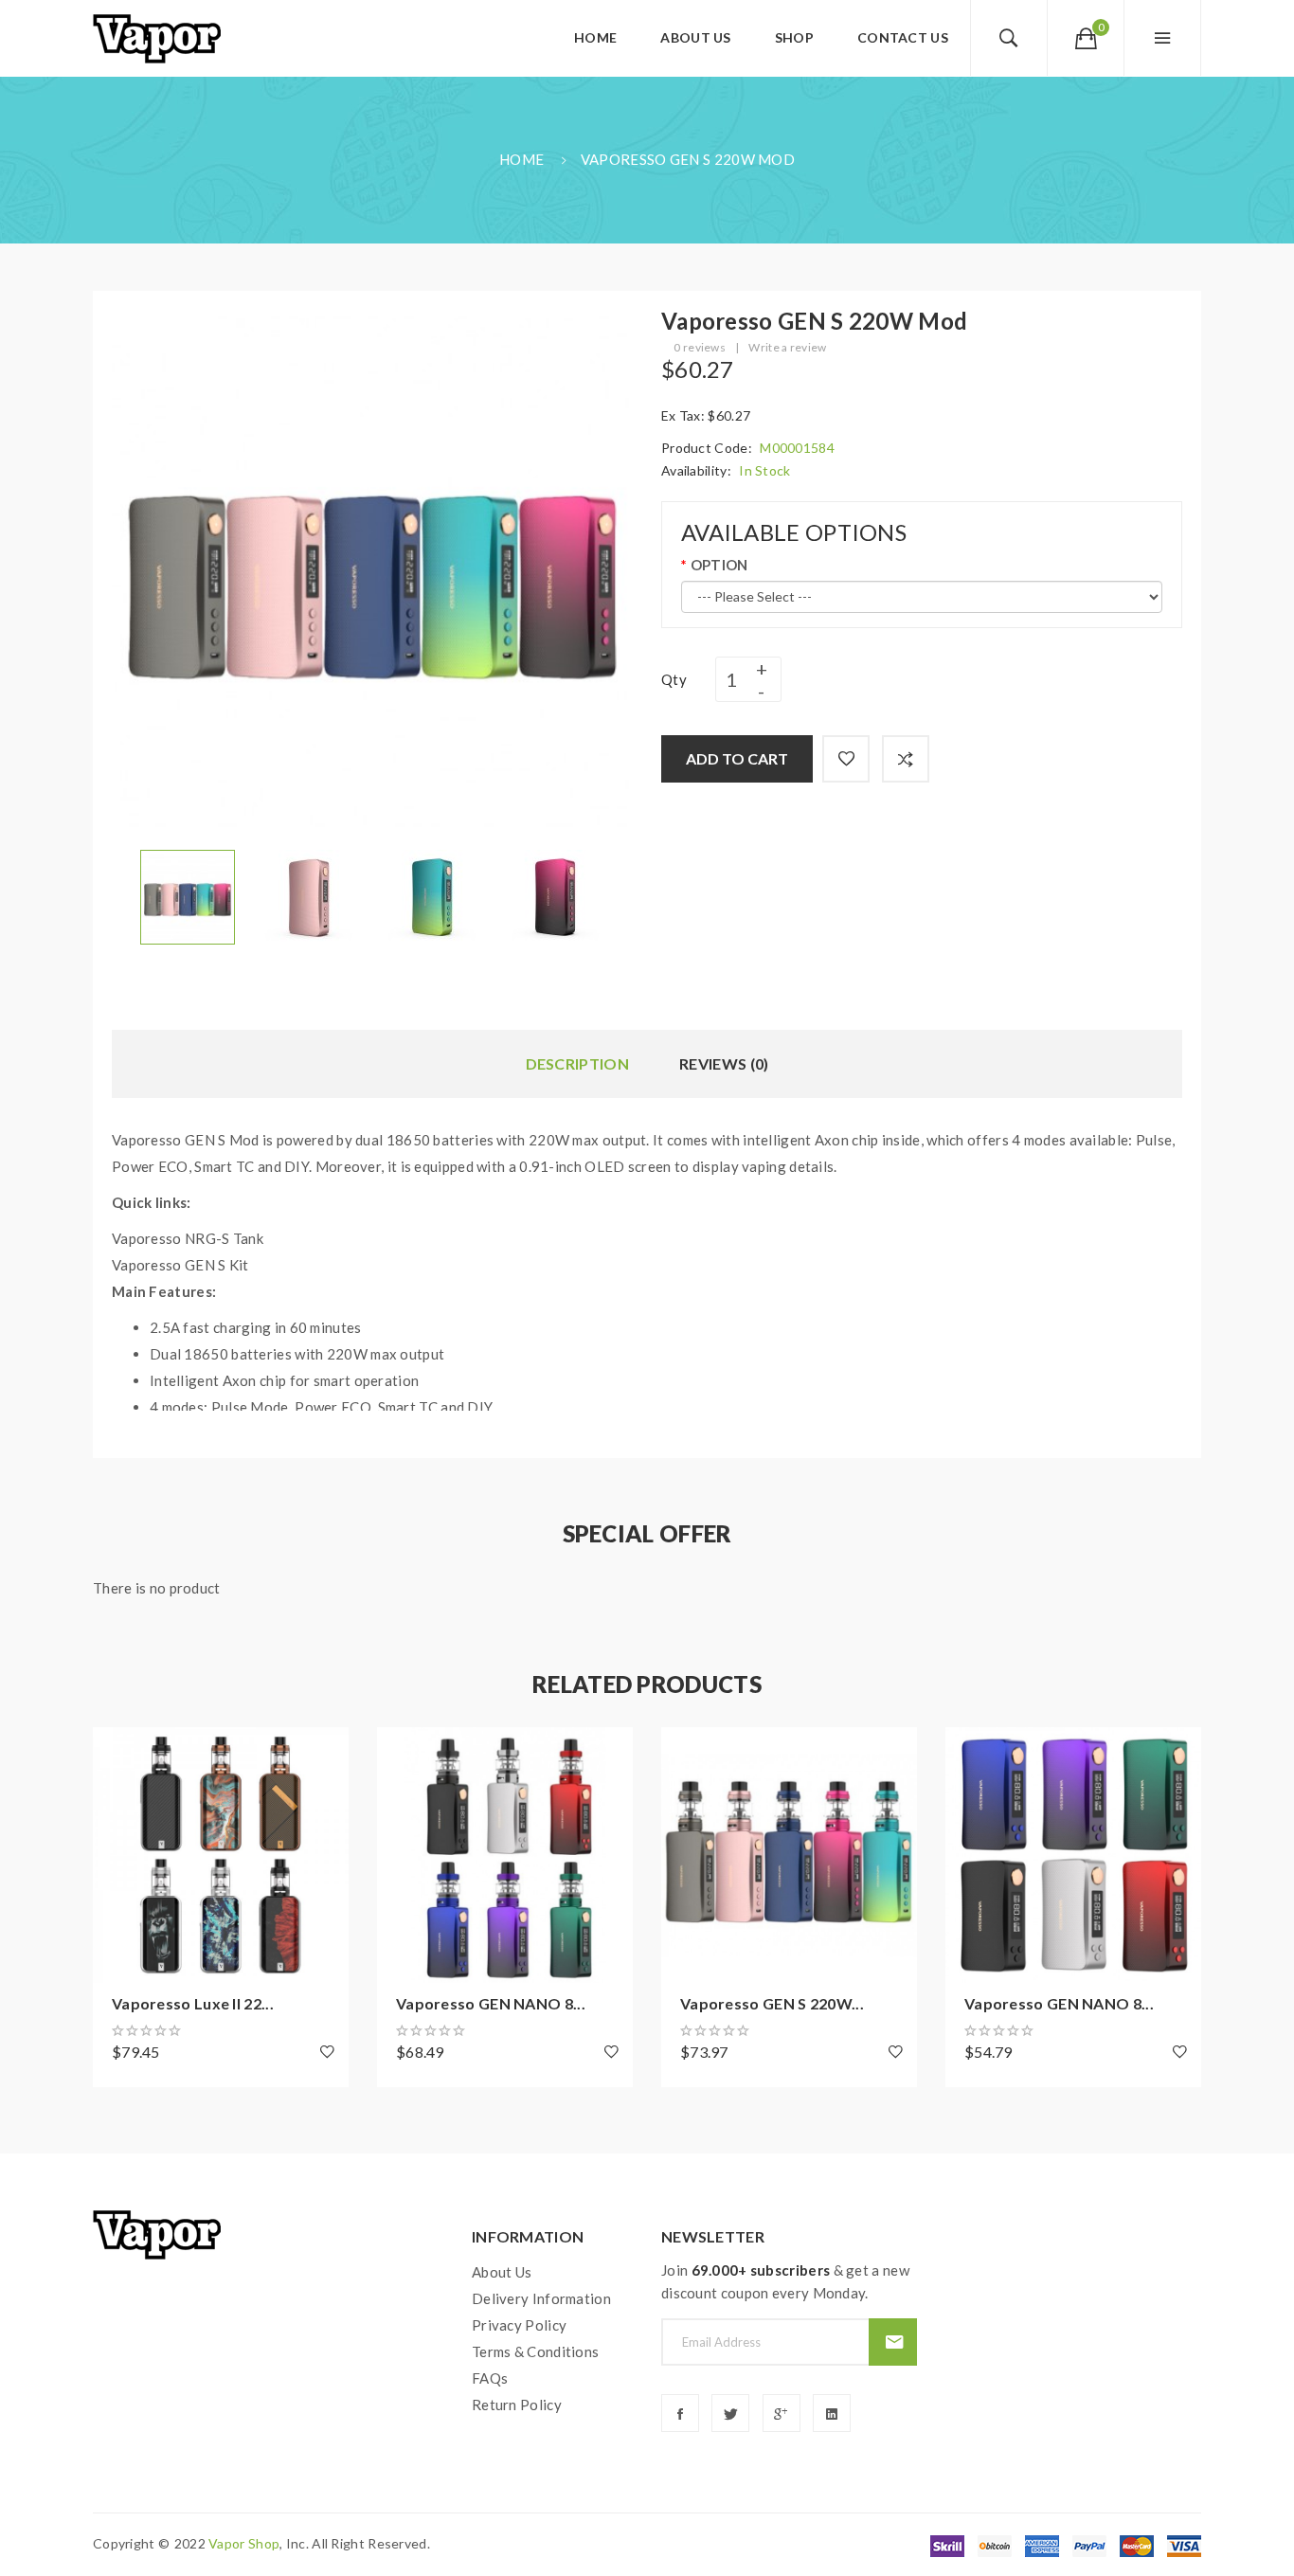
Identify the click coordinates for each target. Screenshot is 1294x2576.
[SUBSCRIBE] (893, 2342)
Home (521, 159)
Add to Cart (737, 758)
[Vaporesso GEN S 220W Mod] (188, 895)
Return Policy (517, 2405)
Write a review (787, 347)
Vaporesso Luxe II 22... (193, 2003)
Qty (674, 679)
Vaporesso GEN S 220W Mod (688, 159)
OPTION (719, 565)
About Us (502, 2272)
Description (577, 1063)
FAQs (490, 2378)
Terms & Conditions (535, 2351)
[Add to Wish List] (846, 759)
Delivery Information (541, 2298)
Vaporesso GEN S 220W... (772, 2003)
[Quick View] (117, 1855)
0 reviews (700, 347)
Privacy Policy (519, 2325)
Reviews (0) (724, 1063)
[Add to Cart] (117, 1751)
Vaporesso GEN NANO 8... (491, 2003)
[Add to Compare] (906, 759)
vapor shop (244, 2543)
